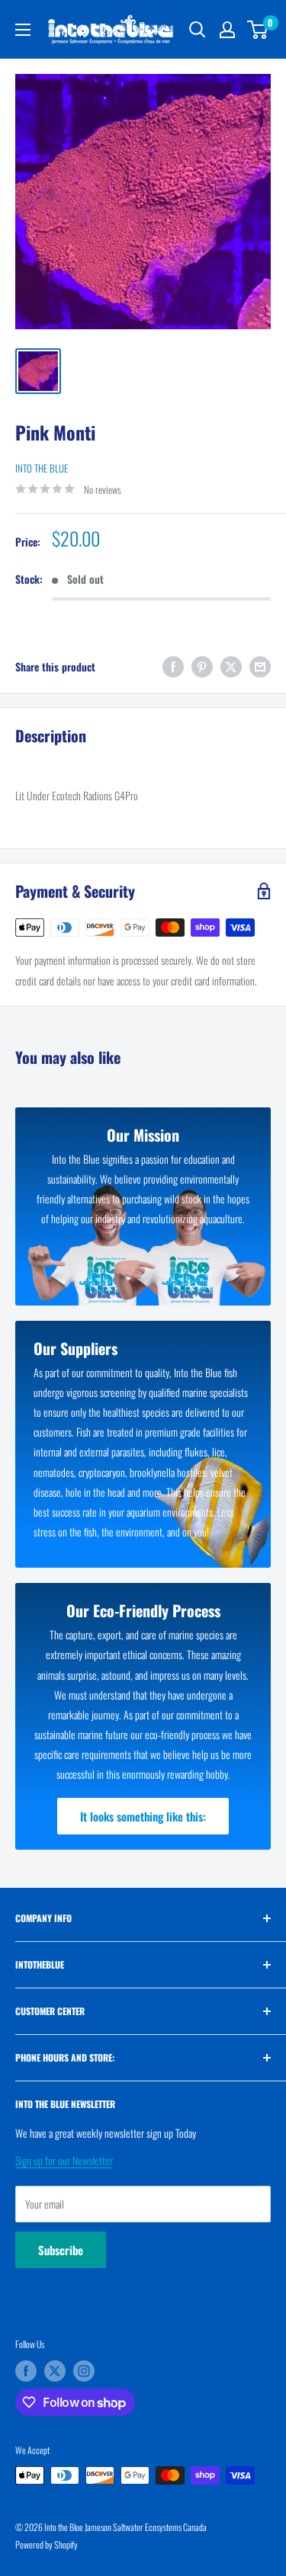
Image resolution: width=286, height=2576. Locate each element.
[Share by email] (260, 666)
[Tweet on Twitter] (231, 666)
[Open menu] (23, 30)
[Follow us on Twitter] (55, 2371)
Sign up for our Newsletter (64, 2160)
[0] (258, 30)
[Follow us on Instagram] (84, 2371)
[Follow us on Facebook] (26, 2371)
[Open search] (198, 30)
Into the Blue (42, 468)
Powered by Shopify (47, 2544)
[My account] (227, 30)
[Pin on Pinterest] (202, 666)
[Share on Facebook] (173, 666)
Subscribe (61, 2250)
